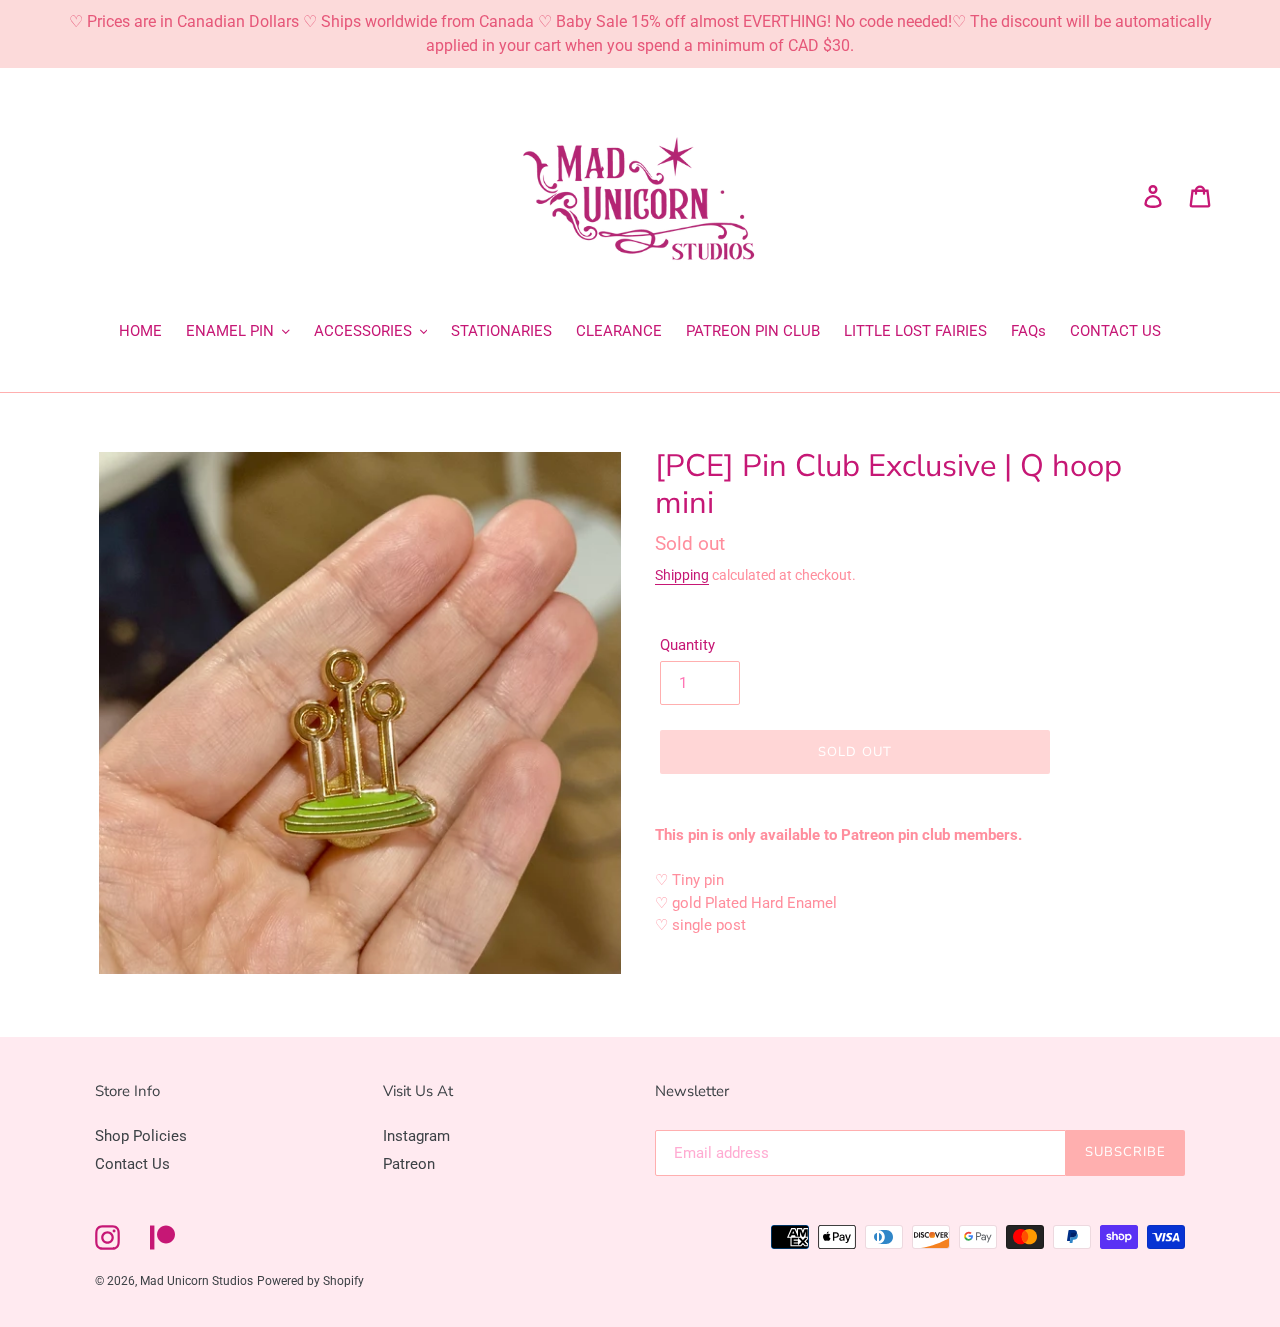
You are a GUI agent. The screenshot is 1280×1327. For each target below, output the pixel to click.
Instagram (416, 1136)
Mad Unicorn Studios (196, 1281)
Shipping (682, 575)
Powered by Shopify (310, 1281)
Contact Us (132, 1164)
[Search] (1125, 196)
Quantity (687, 645)
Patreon (409, 1164)
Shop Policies (141, 1136)
